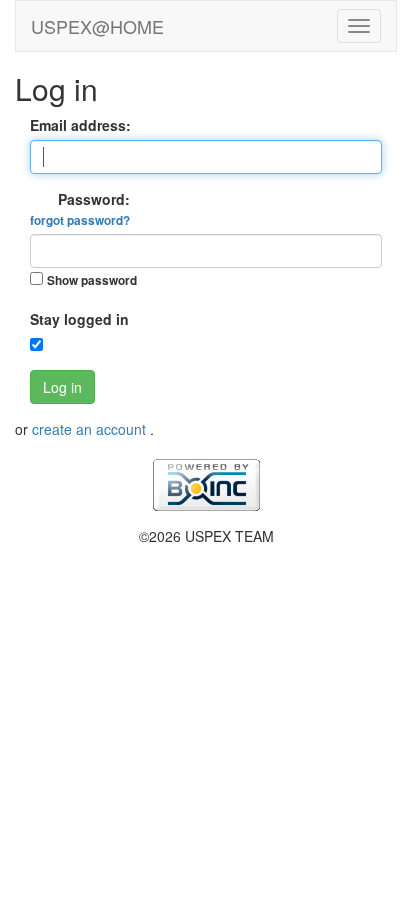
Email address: (80, 125)
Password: (80, 209)
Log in (62, 387)
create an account (91, 429)
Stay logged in (79, 319)
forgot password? (80, 220)
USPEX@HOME (97, 26)
